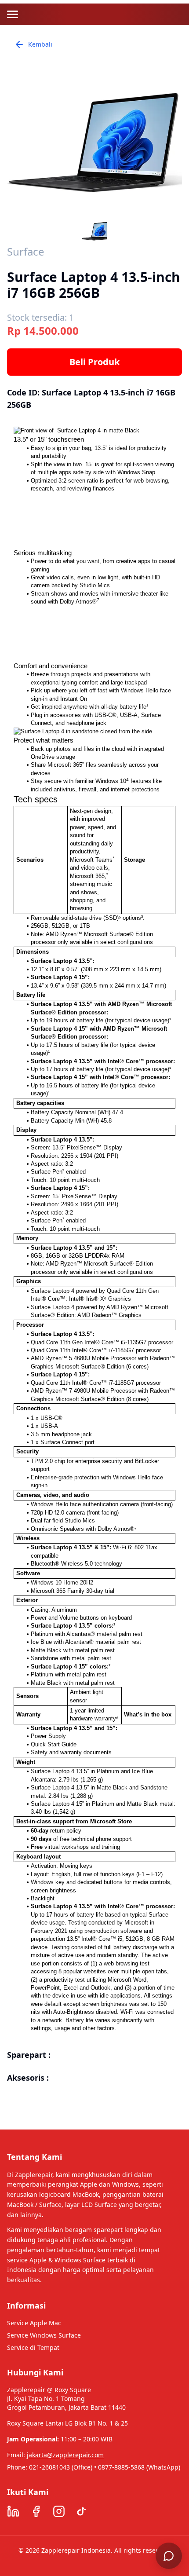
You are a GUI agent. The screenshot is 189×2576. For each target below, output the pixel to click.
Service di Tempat (33, 2347)
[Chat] (169, 2556)
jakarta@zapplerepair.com (65, 2455)
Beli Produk (94, 362)
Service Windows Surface (44, 2335)
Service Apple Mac (34, 2323)
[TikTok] (82, 2511)
